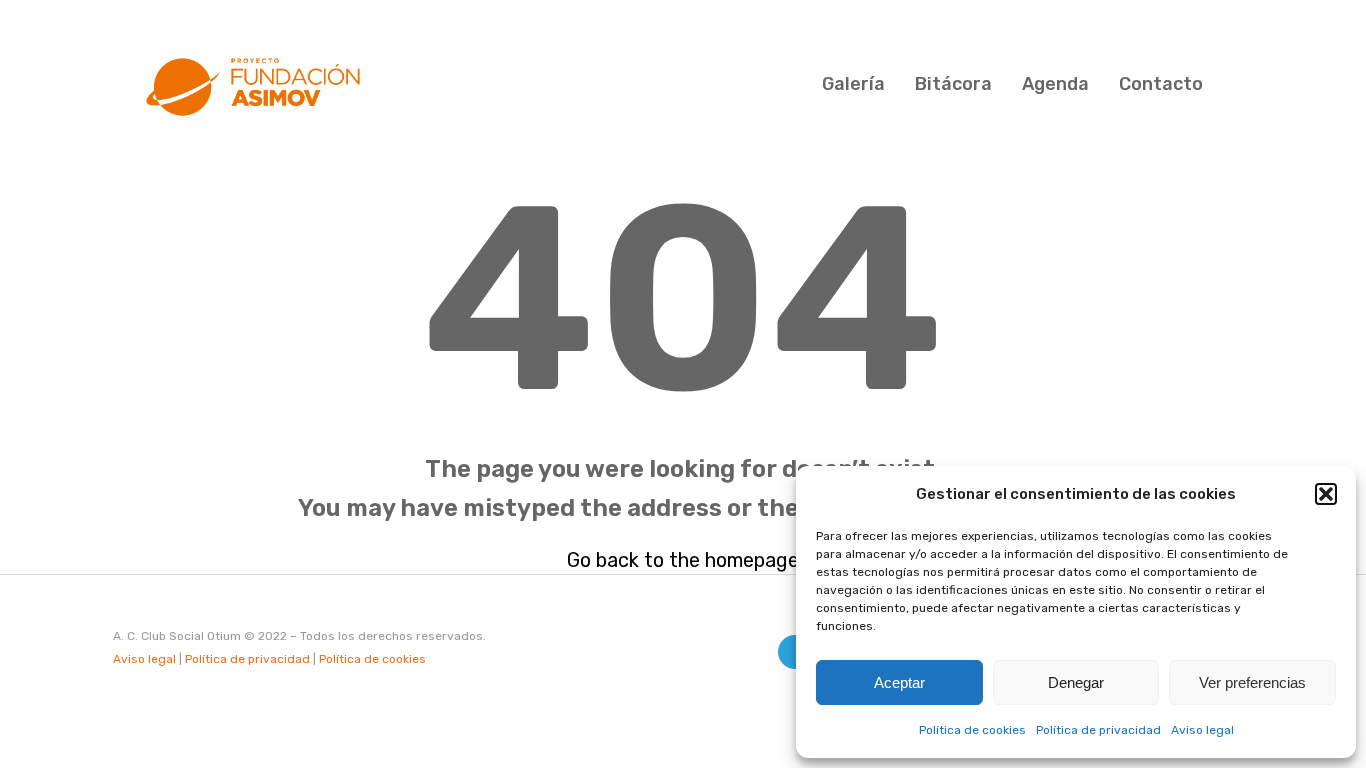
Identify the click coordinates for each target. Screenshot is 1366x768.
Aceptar (899, 682)
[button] (1326, 494)
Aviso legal (1202, 730)
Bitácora (953, 84)
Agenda (1055, 84)
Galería (853, 84)
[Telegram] (795, 652)
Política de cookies (972, 730)
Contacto (1161, 84)
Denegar (1076, 682)
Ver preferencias (1252, 682)
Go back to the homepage (683, 560)
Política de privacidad (1098, 730)
